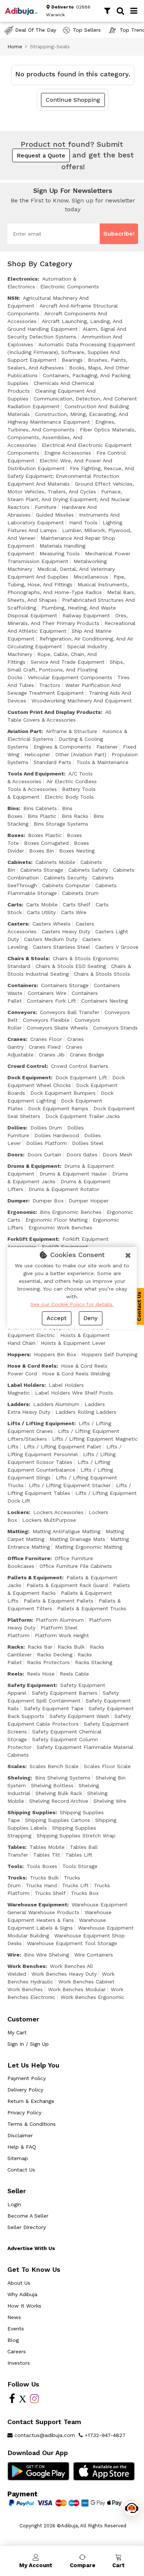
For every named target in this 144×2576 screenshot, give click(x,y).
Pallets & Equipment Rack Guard (67, 1585)
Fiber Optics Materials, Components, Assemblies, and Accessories (72, 437)
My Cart (17, 2032)
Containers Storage (65, 985)
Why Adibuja (22, 2294)
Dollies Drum (46, 1128)
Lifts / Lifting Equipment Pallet (62, 1447)
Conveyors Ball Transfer (70, 1012)
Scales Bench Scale (54, 1766)
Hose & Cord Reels (32, 1366)
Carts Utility (41, 912)
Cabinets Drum (80, 893)
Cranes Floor (46, 1039)
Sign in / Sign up (28, 2044)
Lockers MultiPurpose (49, 1520)
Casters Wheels (52, 924)
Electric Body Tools (69, 797)
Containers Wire (47, 993)
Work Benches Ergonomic (92, 1997)
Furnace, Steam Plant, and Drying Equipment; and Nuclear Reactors (69, 499)
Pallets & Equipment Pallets (59, 1601)
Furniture (46, 507)
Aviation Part (24, 731)
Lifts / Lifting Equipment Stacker (70, 1485)
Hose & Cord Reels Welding (76, 1374)
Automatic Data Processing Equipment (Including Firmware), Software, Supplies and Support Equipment (71, 352)
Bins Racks (75, 816)
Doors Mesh (117, 1155)
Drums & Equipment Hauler (73, 1174)
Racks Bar (40, 1647)
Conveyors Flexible (46, 1020)
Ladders (18, 1404)
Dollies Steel (88, 1143)
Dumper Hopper (89, 1201)
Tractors (50, 685)
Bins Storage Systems (61, 824)
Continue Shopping (73, 100)
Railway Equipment (86, 615)
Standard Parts (52, 762)
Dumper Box (48, 1201)
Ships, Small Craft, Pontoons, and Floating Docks (66, 670)
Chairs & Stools (28, 958)
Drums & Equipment (34, 1166)
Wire (13, 1955)
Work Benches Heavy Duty (64, 1974)
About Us (19, 2283)
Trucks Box (85, 1893)
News (14, 2317)
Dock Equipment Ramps (58, 1108)
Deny (90, 1318)
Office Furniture (29, 1558)
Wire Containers (94, 1955)
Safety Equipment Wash (79, 1716)
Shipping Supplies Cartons (58, 1820)
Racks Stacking (94, 1662)
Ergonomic (21, 1212)
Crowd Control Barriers (80, 1066)
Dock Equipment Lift (81, 1077)
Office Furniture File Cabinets (76, 1566)
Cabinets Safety (88, 870)
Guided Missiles (55, 515)
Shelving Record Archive (59, 1801)
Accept (56, 1318)
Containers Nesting (104, 1001)
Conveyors (21, 1012)
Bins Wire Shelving (47, 1955)
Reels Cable (74, 1674)
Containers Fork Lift (52, 1001)
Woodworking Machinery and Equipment (82, 701)
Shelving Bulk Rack (59, 1793)
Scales (16, 1766)
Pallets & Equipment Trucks (92, 1608)
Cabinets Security (66, 878)
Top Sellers (87, 30)
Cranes (17, 1039)
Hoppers (18, 1354)
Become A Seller (28, 2216)
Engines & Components (62, 747)
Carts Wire (74, 912)
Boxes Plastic (45, 835)
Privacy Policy (24, 2112)
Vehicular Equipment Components (70, 677)
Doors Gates (82, 1155)
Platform (19, 1620)
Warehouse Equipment (37, 1905)
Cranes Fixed (45, 1047)
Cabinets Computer (66, 885)
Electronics (23, 279)
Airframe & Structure (71, 731)
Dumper (18, 1201)
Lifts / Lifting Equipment (41, 1423)
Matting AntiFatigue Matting (66, 1531)
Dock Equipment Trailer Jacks (83, 1116)
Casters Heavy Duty (66, 931)
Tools (15, 1866)
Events (16, 2329)
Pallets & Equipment (35, 1577)
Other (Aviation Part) (81, 754)
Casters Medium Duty (51, 939)
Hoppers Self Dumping (109, 1354)
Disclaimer (20, 2135)
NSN (13, 298)
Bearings (72, 360)
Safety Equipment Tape (54, 1708)
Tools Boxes (42, 1866)
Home (15, 46)
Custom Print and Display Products (54, 712)
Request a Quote (41, 155)
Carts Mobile (42, 905)
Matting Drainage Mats (77, 1539)
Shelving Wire (110, 1801)
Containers (22, 985)
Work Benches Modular (77, 1989)
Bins (13, 808)
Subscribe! (119, 234)
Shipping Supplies (31, 1812)
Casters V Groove (117, 947)
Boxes (16, 835)
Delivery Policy (25, 2090)
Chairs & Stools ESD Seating (71, 966)
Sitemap (18, 2158)
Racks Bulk (71, 1647)
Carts (15, 905)
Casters (18, 924)
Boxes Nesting (77, 851)
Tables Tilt (47, 1855)
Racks (15, 1647)
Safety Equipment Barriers (65, 1693)
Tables (16, 1847)
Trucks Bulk (44, 1878)
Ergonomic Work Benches (60, 1228)
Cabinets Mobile (55, 862)
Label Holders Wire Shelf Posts (74, 1393)
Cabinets (19, 862)
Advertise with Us (31, 2248)
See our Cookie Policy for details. (72, 1304)
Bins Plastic (42, 816)
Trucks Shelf (50, 1893)
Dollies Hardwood (57, 1135)
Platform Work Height (62, 1635)
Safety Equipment (32, 1685)
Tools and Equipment (36, 774)
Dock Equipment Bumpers (63, 1093)
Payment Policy (27, 2078)
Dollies (17, 1128)
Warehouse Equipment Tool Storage (72, 1943)
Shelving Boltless (52, 1785)
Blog (13, 2340)
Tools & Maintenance (102, 762)
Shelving (19, 1778)
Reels (15, 1674)
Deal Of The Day (36, 30)
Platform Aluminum (60, 1620)
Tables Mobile (47, 1847)
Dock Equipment (29, 1077)
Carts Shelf (77, 905)
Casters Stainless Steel (61, 947)
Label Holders (26, 1385)
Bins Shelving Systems (63, 1778)
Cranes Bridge (87, 1055)
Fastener (107, 747)
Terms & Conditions (32, 2124)
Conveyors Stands (115, 1028)
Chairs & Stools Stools (102, 974)
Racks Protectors (48, 1662)
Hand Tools (83, 523)
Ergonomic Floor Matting (56, 1220)
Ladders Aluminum (56, 1404)
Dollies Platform (47, 1143)
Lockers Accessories (58, 1512)
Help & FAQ (22, 2147)
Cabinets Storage (42, 870)
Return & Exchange (31, 2101)
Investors (19, 2363)
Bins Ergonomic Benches (71, 1212)
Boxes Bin (42, 851)
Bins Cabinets (40, 808)
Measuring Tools (60, 553)
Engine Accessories (68, 453)
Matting (18, 1531)
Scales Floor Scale (107, 1766)
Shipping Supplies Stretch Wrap (76, 1836)
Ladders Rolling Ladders (86, 1412)
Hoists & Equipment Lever (73, 1343)
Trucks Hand (41, 1885)
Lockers (18, 1512)
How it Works (24, 2306)
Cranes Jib (52, 1055)
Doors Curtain (44, 1155)
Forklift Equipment (33, 1239)
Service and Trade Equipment (68, 662)
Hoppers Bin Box (55, 1354)
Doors (15, 1155)
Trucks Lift (75, 1885)
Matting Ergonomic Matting (89, 1547)
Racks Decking (55, 1655)
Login (14, 2204)
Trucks (16, 1878)
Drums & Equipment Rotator (64, 1189)
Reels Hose (41, 1674)
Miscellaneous (91, 577)
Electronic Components (70, 287)
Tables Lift (79, 1855)
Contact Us (21, 2170)
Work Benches (26, 1966)
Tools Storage (80, 1866)
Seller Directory (27, 2227)
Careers (17, 2351)
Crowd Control (27, 1066)
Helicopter (37, 754)
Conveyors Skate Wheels (57, 1028)
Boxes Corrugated (46, 843)
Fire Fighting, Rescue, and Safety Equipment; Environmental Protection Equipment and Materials (71, 476)
